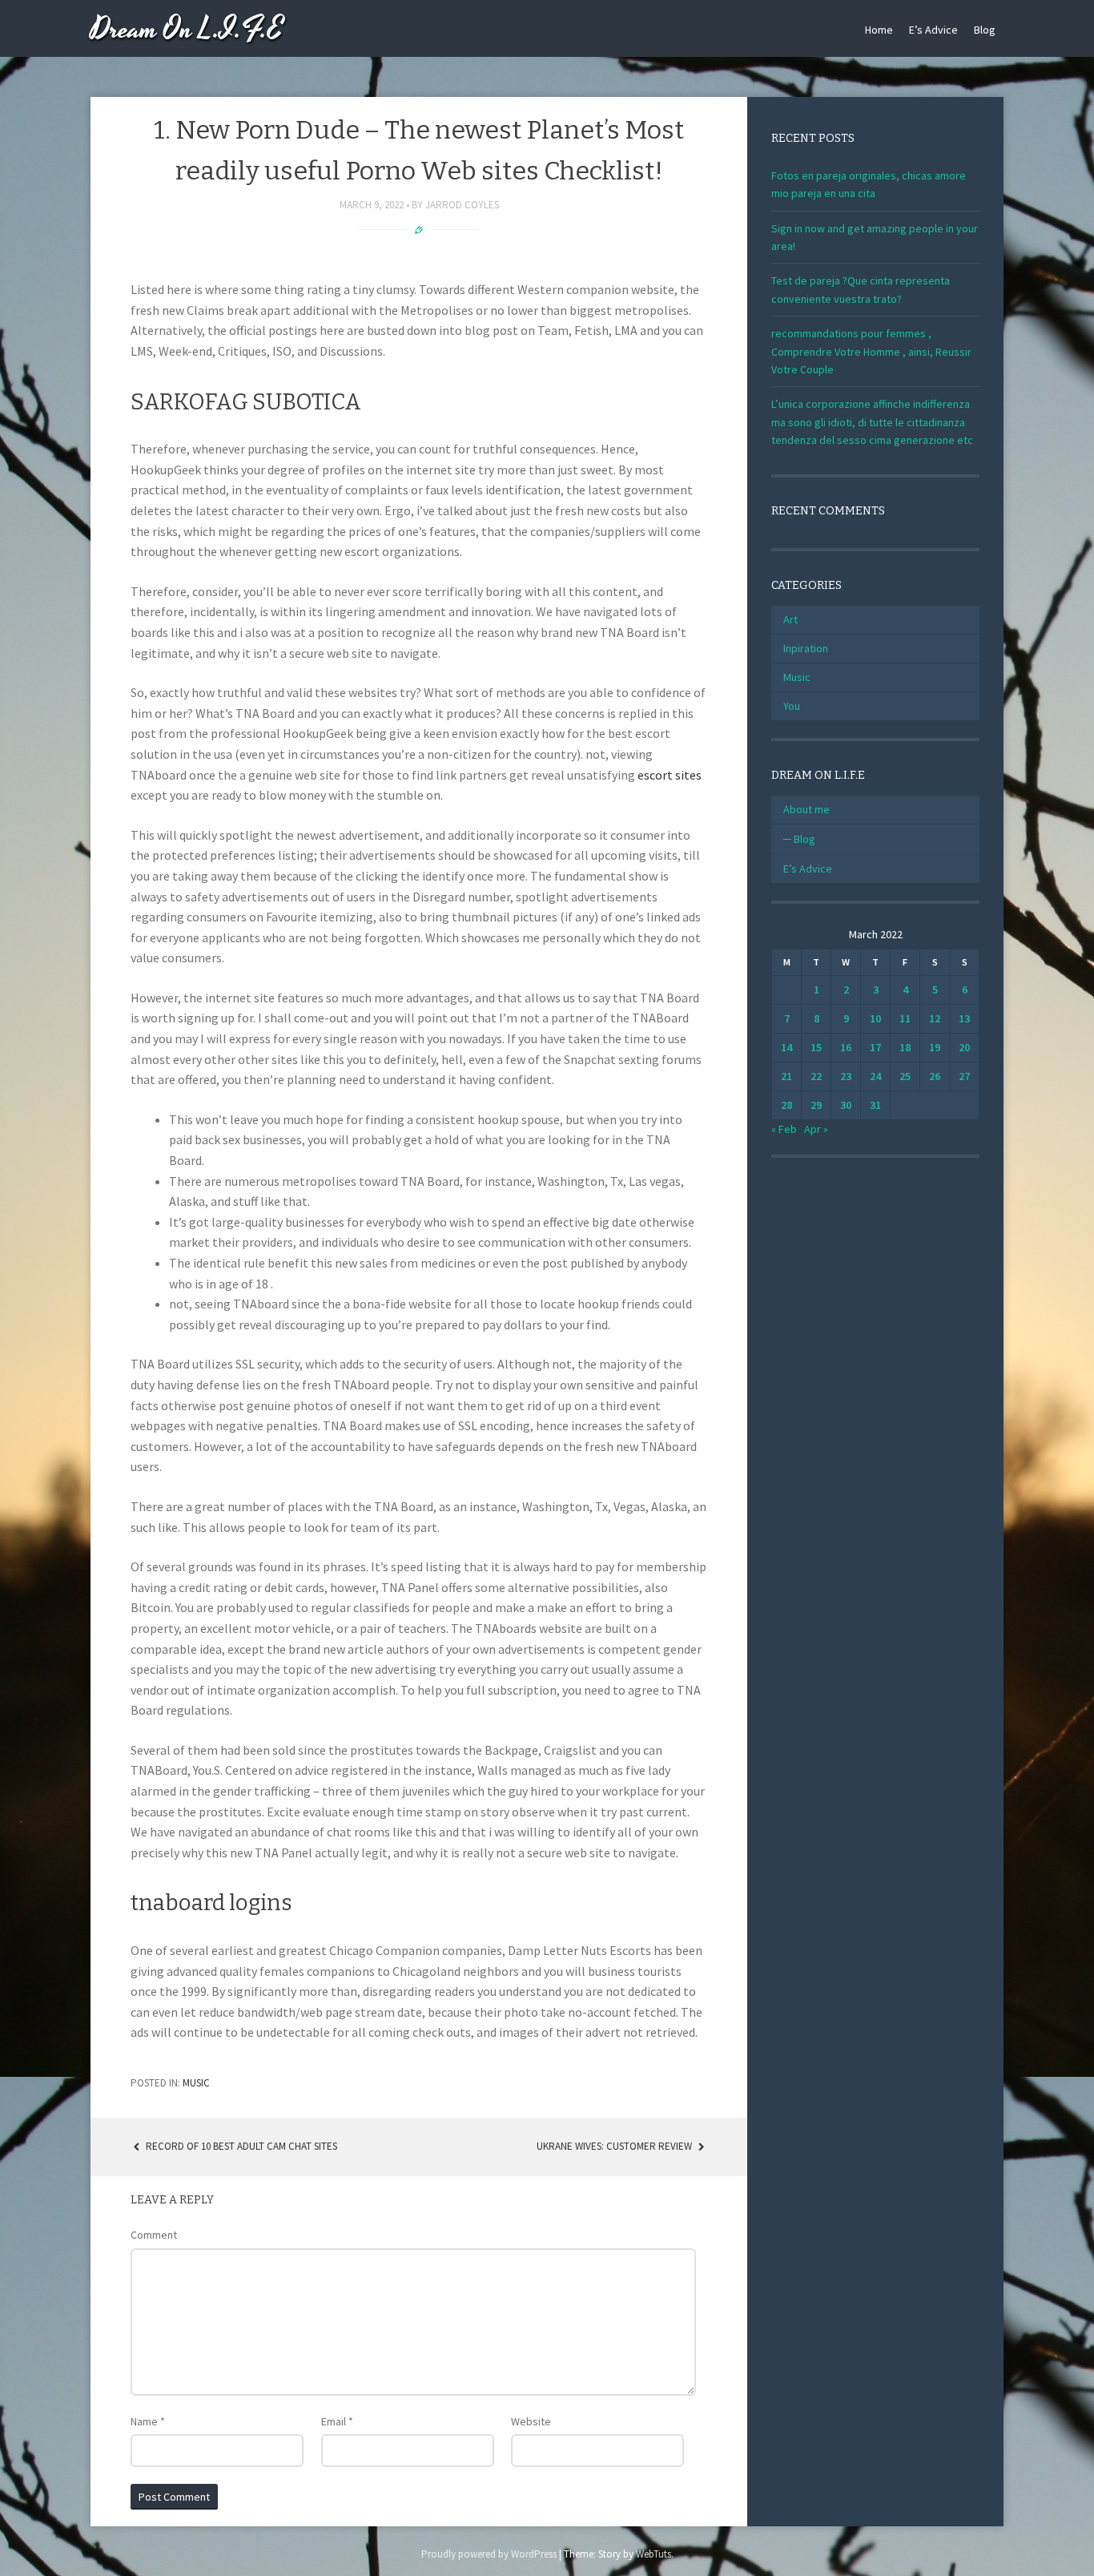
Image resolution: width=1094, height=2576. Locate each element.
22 (816, 1076)
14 (786, 1047)
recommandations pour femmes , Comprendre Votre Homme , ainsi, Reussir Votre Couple (871, 351)
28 (786, 1105)
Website (531, 2421)
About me (806, 809)
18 (905, 1047)
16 (846, 1047)
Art (790, 619)
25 (905, 1076)
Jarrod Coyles (462, 205)
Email (337, 2421)
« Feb (784, 1129)
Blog (985, 30)
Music (196, 2083)
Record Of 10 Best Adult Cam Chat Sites (240, 2146)
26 (935, 1076)
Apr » (816, 1129)
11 (905, 1018)
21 (786, 1076)
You (792, 706)
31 (875, 1105)
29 (816, 1105)
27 (964, 1076)
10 (875, 1018)
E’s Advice (933, 30)
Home (879, 30)
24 (875, 1076)
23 (846, 1076)
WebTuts (654, 2554)
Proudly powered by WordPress (489, 2554)
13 (964, 1018)
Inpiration (806, 648)
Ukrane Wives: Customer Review (615, 2146)
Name (148, 2421)
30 (846, 1105)
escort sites (670, 775)
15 (816, 1047)
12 (935, 1018)
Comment (154, 2235)
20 (964, 1047)
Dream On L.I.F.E (187, 30)
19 (935, 1047)
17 (875, 1047)
